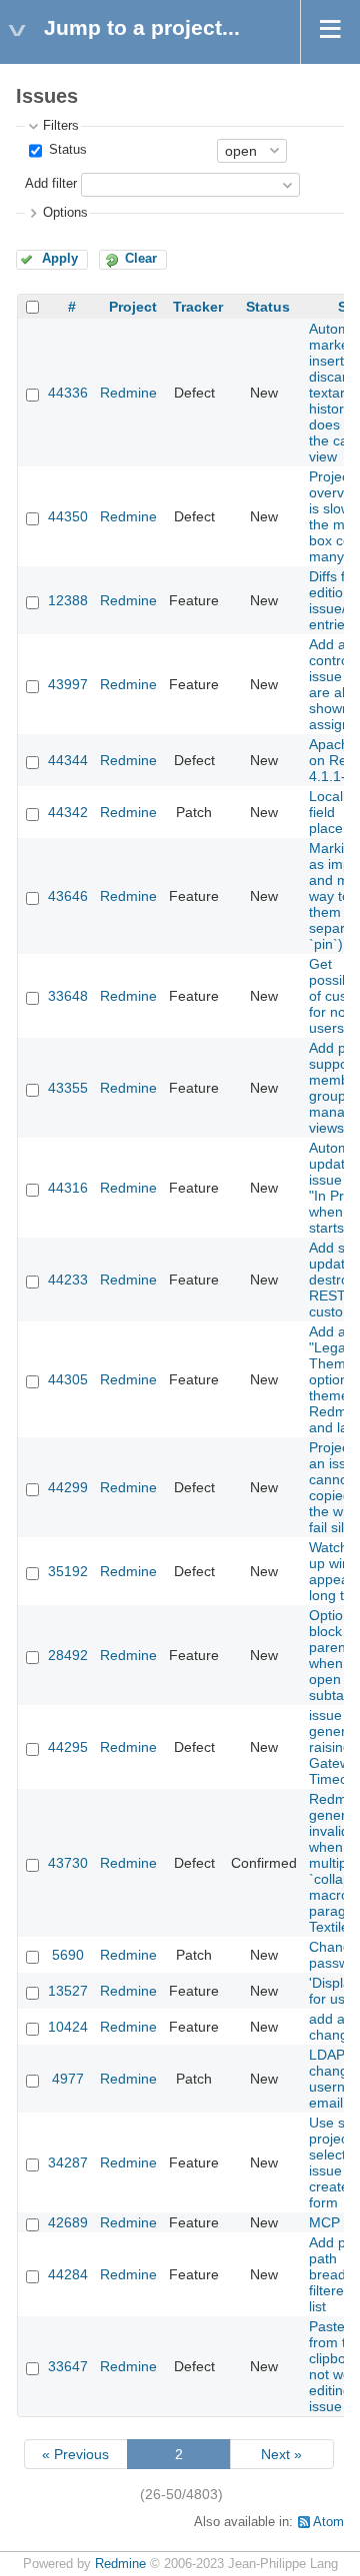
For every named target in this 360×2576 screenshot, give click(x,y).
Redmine (128, 393)
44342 (68, 812)
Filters (61, 126)
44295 (68, 1747)
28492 (68, 1655)
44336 (68, 393)
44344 (68, 760)
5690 (68, 1955)
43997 (68, 684)
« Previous (75, 2454)
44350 (68, 516)
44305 (68, 1379)
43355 (68, 1088)
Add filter (51, 184)
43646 (68, 896)
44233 (68, 1280)
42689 (68, 2222)
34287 (68, 2162)
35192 (68, 1571)
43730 (68, 1863)
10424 (68, 2027)
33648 (68, 996)
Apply (60, 259)
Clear (141, 259)
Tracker (198, 307)
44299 (68, 1487)
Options (65, 213)
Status (66, 150)
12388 (68, 600)
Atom (328, 2522)
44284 (68, 2274)
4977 (68, 2079)
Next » (281, 2454)
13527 (68, 1991)
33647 (68, 2366)
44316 (68, 1188)
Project (133, 307)
